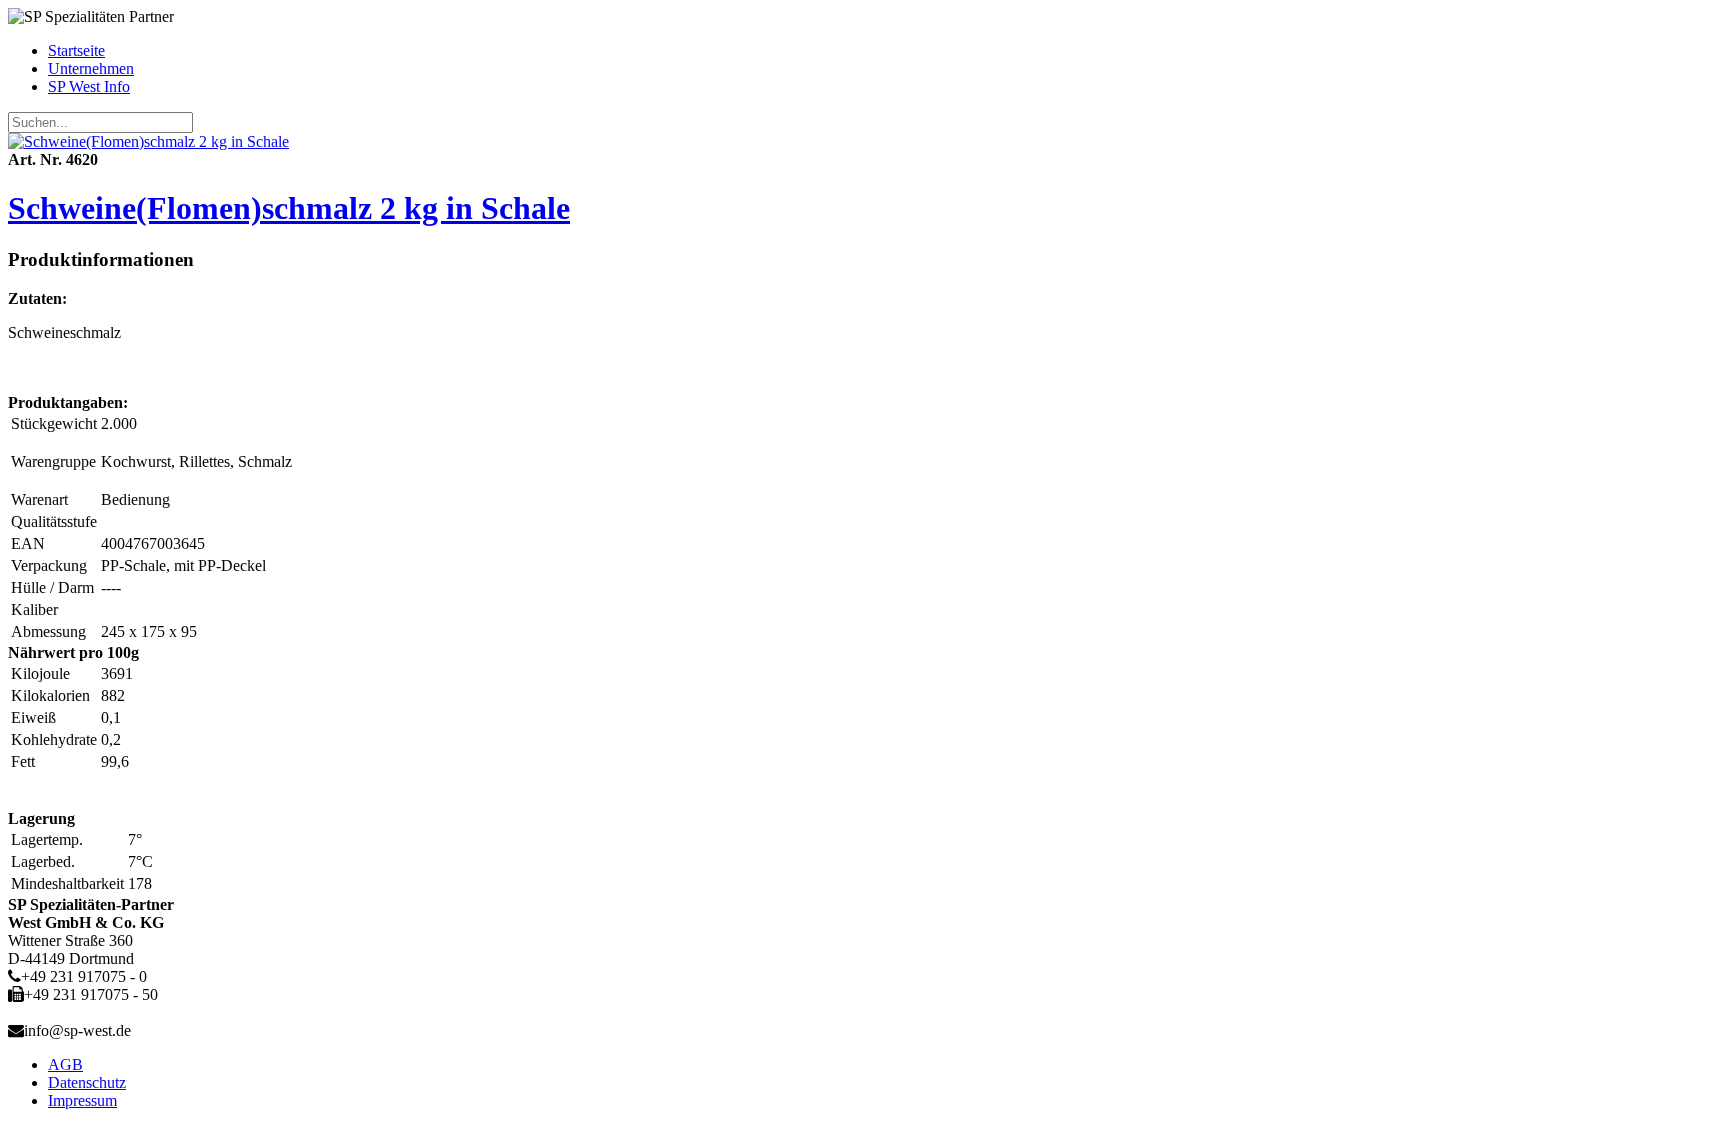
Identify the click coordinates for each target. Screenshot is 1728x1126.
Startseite (76, 50)
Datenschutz (87, 1082)
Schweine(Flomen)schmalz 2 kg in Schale (289, 208)
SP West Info (89, 86)
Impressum (82, 1100)
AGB (65, 1064)
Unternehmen (91, 68)
